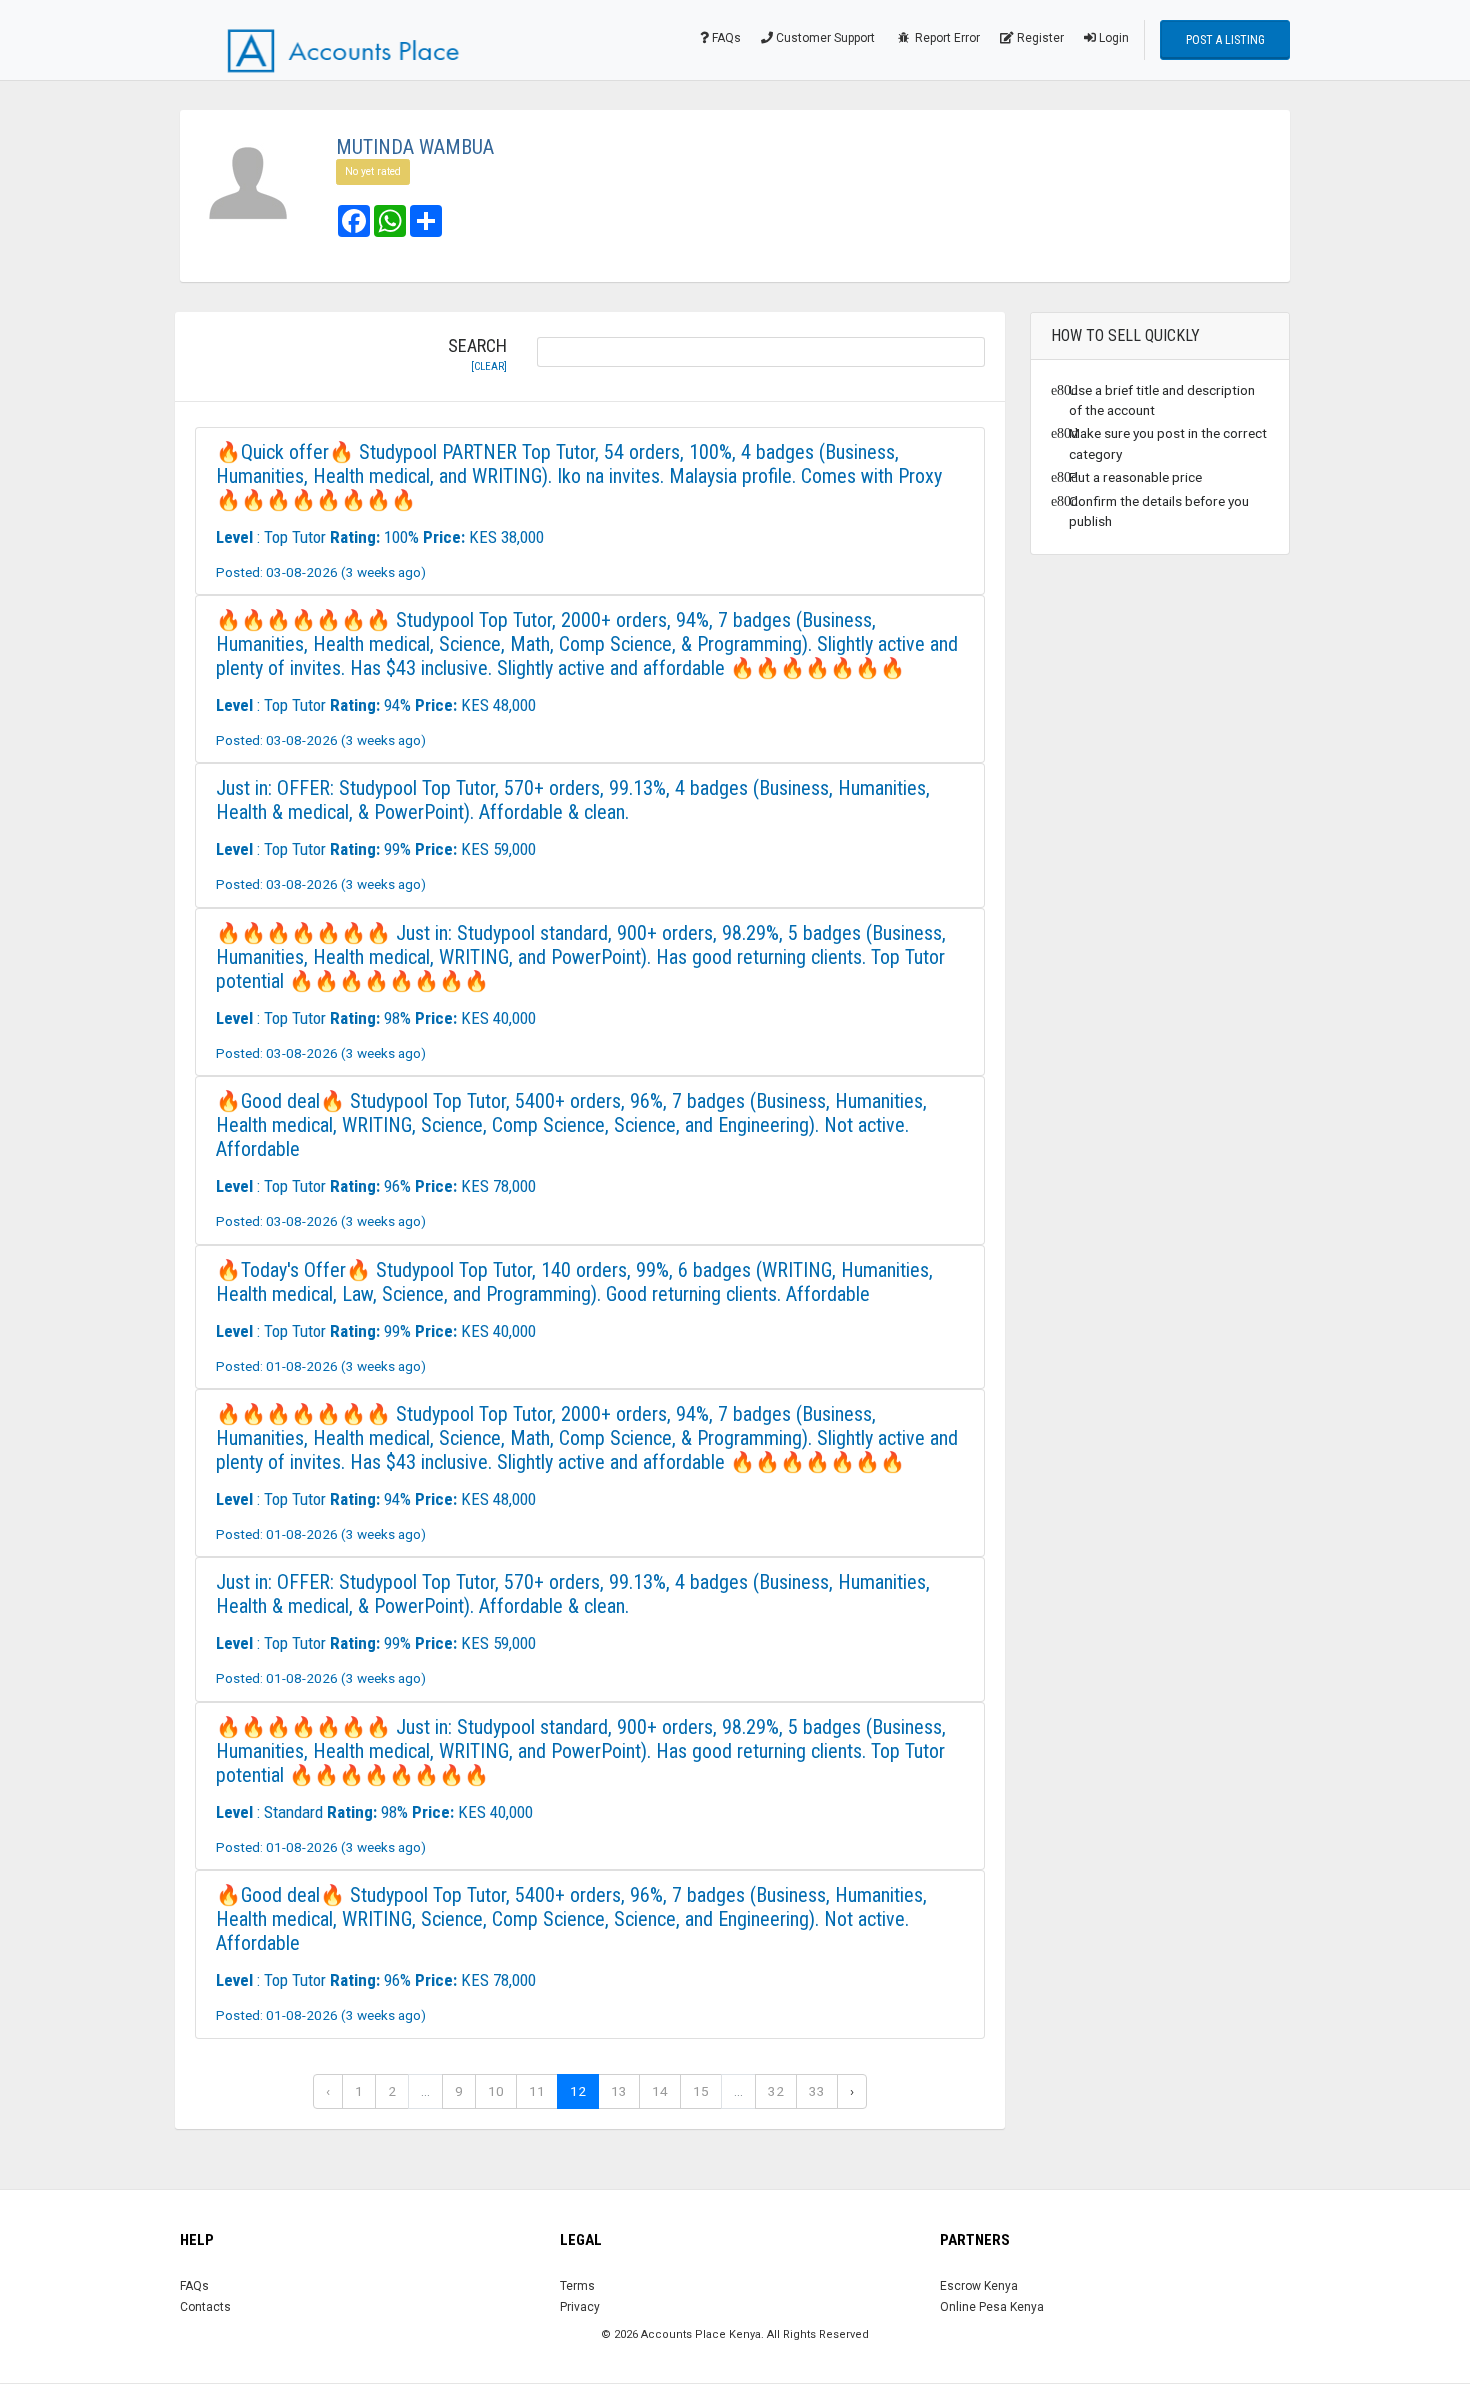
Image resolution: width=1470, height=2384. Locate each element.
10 (496, 2091)
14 (660, 2091)
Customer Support (824, 38)
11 (537, 2091)
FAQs (725, 38)
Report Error (946, 38)
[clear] (489, 366)
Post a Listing (1225, 40)
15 (701, 2091)
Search (477, 355)
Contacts (205, 2307)
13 (619, 2091)
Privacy (580, 2307)
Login (1112, 38)
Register (1039, 38)
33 (817, 2091)
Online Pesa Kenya (992, 2307)
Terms (577, 2286)
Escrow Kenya (979, 2286)
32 (776, 2091)
